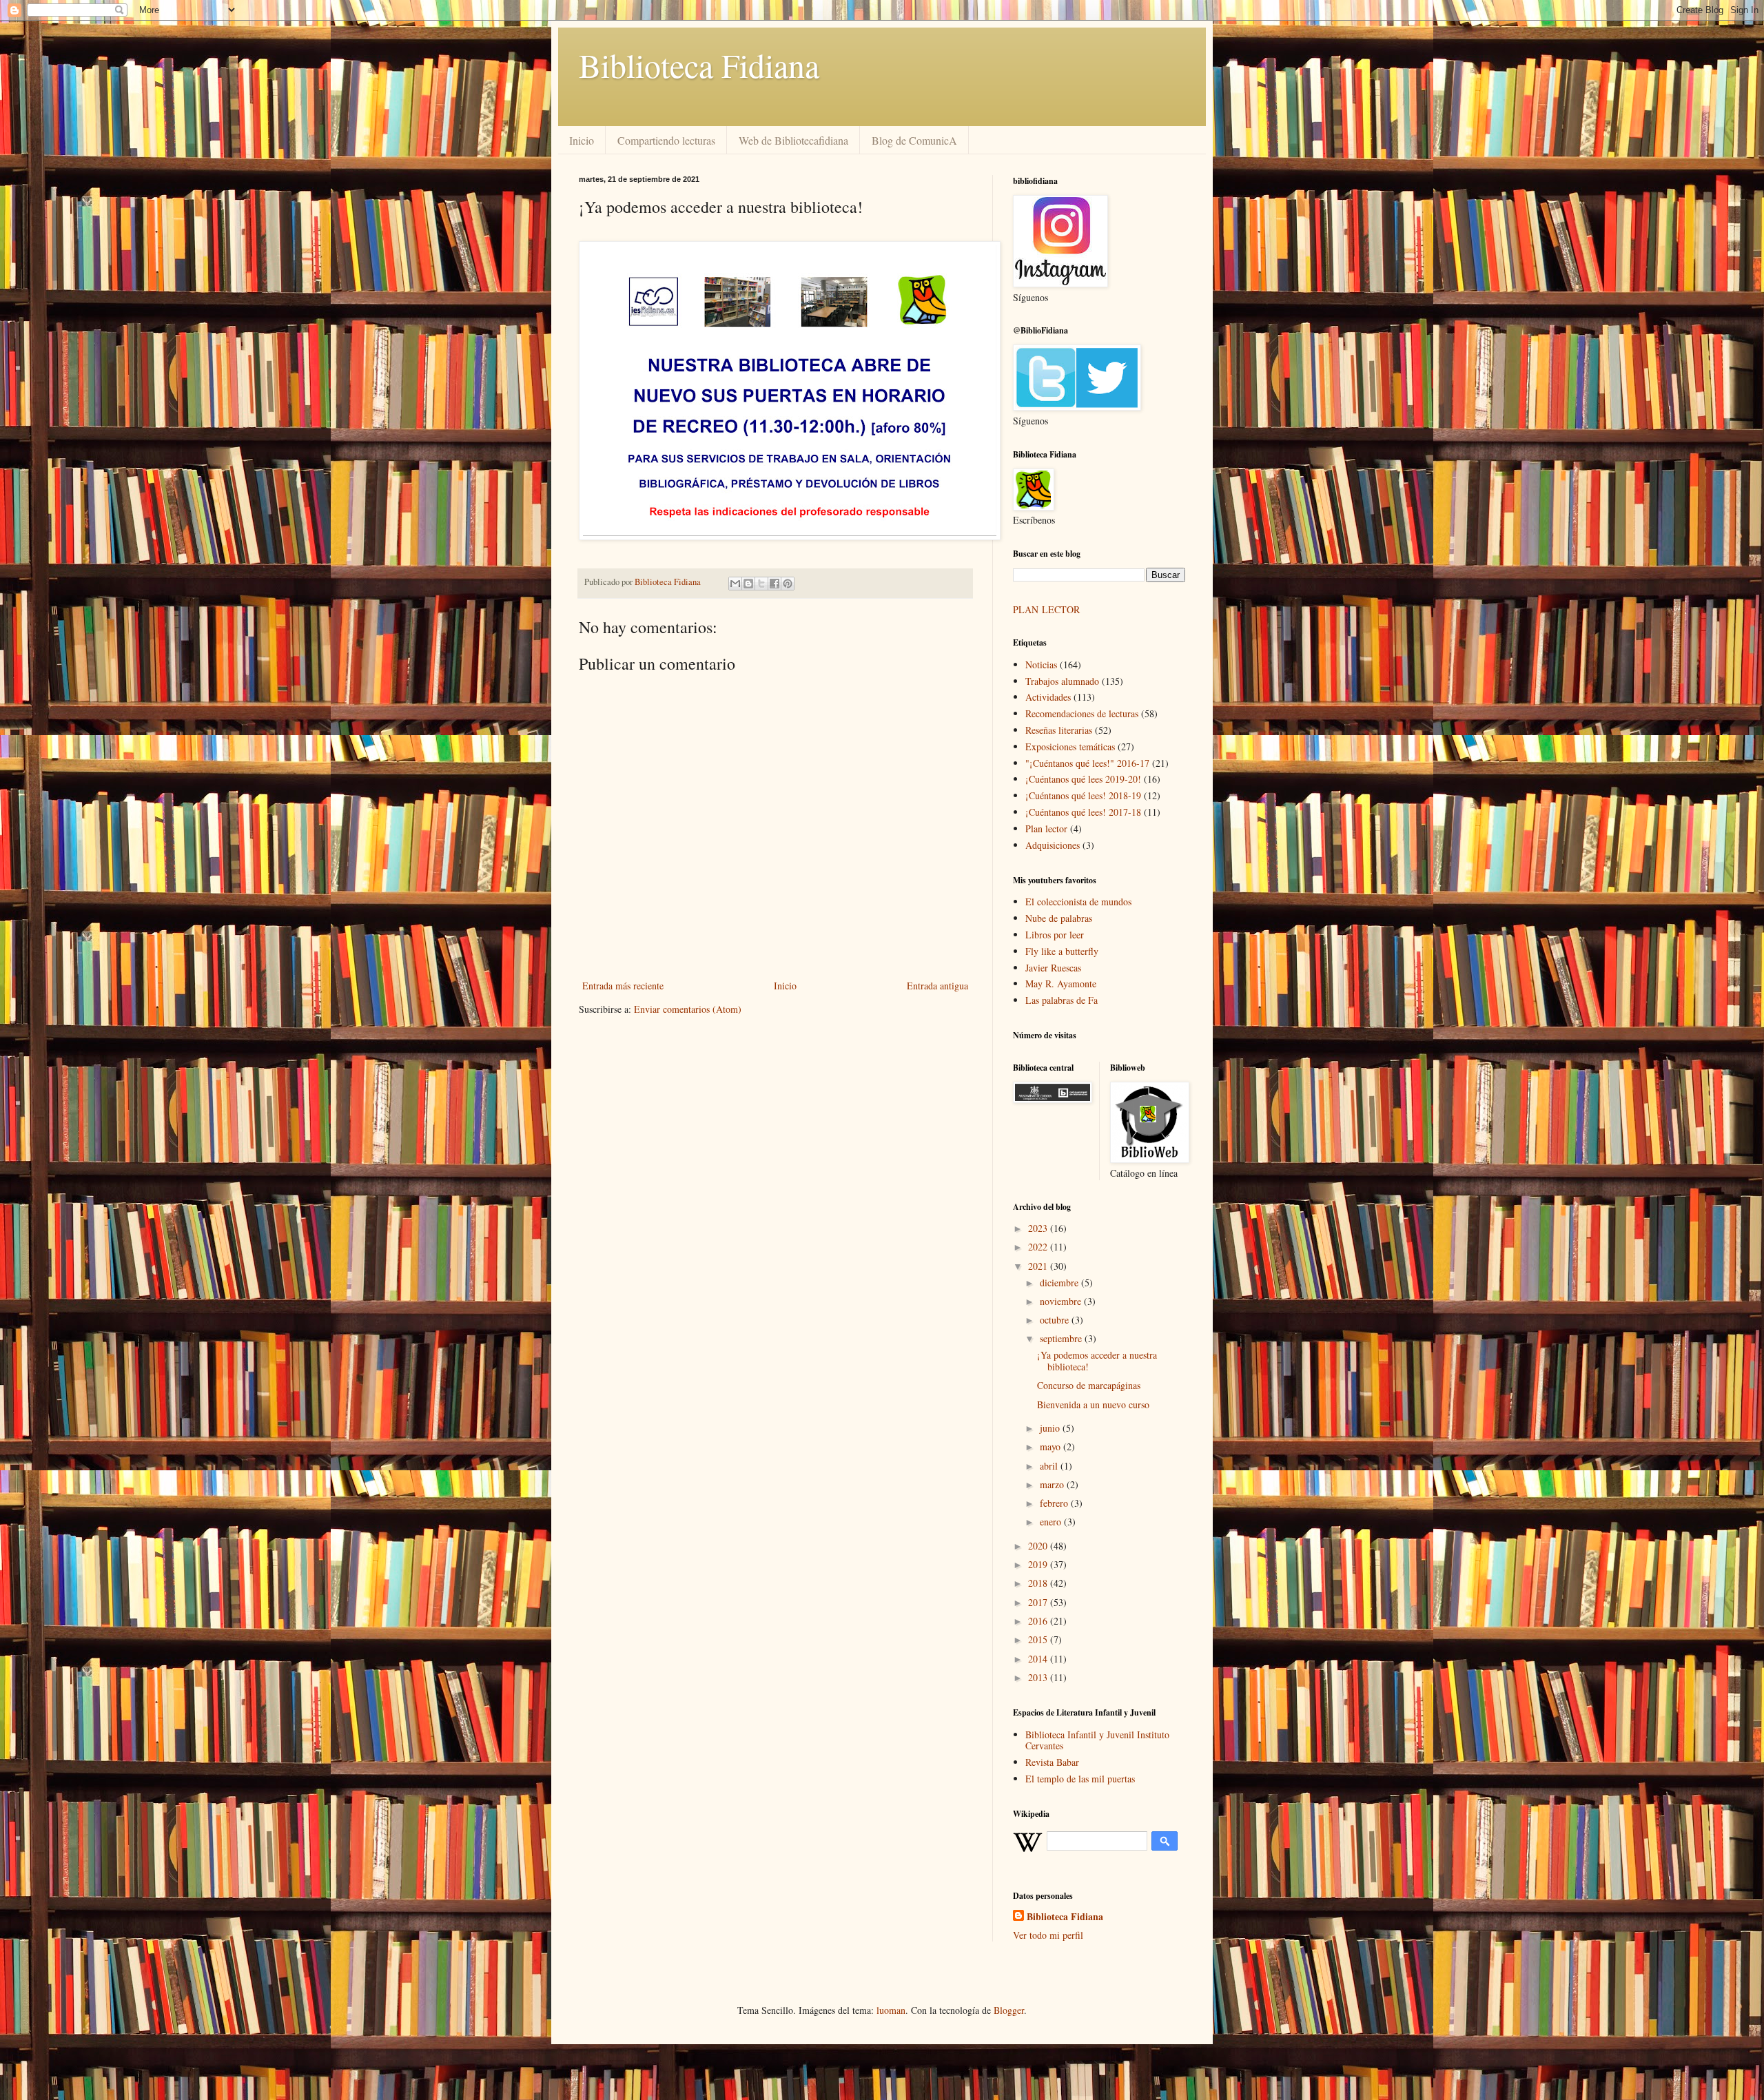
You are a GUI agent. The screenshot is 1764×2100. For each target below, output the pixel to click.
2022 (1039, 1247)
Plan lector (1046, 828)
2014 (1039, 1659)
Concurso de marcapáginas (1089, 1385)
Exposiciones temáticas (1070, 747)
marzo (1053, 1484)
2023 (1039, 1228)
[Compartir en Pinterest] (788, 584)
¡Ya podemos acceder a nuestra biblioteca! (1097, 1361)
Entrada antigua (937, 986)
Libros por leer (1055, 935)
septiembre (1062, 1338)
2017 (1039, 1602)
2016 (1039, 1621)
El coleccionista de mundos (1078, 902)
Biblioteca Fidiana (699, 65)
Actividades (1048, 697)
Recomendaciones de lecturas (1082, 713)
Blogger (1009, 2010)
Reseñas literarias (1059, 730)
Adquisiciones (1053, 845)
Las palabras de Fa (1062, 1000)
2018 (1039, 1583)
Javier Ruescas (1053, 968)
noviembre (1062, 1301)
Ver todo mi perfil (1048, 1935)
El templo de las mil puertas (1080, 1779)
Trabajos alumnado (1062, 681)
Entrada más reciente (623, 986)
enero (1052, 1522)
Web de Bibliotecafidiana (793, 140)
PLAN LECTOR (1048, 609)
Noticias (1041, 665)
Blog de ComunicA (914, 140)
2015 (1039, 1639)
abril (1050, 1466)
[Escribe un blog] (748, 584)
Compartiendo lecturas (666, 140)
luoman (891, 2010)
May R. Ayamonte (1061, 984)
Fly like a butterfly (1062, 951)
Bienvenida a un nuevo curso (1093, 1404)
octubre (1056, 1320)
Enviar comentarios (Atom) (688, 1009)
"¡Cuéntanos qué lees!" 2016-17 (1087, 763)
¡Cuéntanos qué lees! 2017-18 (1083, 812)
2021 (1039, 1266)
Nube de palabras (1059, 918)
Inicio (582, 140)
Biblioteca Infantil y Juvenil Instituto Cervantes (1097, 1740)
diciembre (1060, 1283)
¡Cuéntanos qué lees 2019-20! (1083, 779)
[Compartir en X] (761, 584)
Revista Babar (1052, 1762)
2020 (1039, 1546)
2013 (1039, 1677)
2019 (1039, 1564)
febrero (1055, 1503)
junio (1051, 1428)
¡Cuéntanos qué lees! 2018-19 (1083, 795)
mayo (1052, 1447)
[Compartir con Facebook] (775, 584)
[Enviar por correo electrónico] (735, 584)
